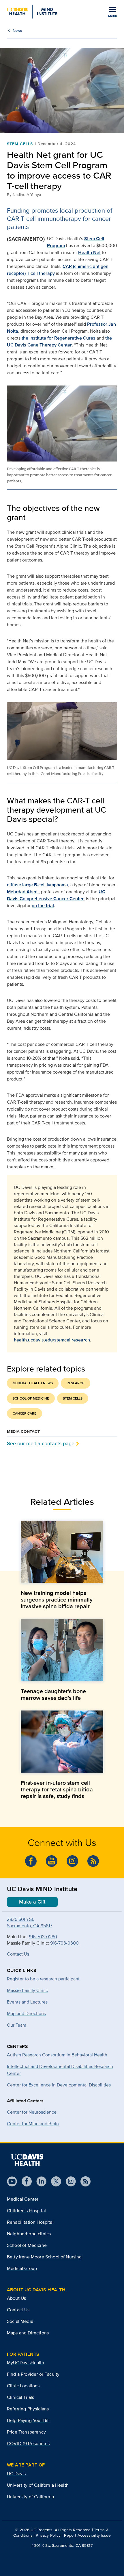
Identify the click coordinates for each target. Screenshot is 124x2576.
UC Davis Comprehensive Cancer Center (56, 895)
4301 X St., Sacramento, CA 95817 (62, 2545)
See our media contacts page (41, 1443)
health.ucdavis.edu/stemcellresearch (52, 1340)
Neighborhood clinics (29, 2234)
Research (76, 1383)
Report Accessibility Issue (88, 2535)
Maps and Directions (28, 2333)
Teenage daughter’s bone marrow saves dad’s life (53, 1694)
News (17, 30)
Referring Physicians (28, 2409)
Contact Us (18, 1954)
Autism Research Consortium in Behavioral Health (57, 2055)
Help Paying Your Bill (28, 2420)
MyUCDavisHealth (26, 2363)
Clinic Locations (23, 2386)
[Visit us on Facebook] (24, 2181)
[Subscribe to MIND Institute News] (93, 1861)
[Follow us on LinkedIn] (39, 2181)
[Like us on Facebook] (31, 1861)
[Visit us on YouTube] (12, 2181)
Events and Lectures (27, 2002)
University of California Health (38, 2485)
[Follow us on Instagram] (68, 2181)
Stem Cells (20, 144)
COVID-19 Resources (28, 2444)
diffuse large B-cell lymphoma (37, 885)
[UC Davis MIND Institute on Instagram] (72, 1861)
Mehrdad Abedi (23, 892)
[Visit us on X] (54, 2181)
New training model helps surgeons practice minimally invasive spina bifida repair (57, 1600)
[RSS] (83, 2181)
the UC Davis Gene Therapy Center (59, 341)
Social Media (20, 2321)
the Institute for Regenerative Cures (59, 338)
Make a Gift (32, 1902)
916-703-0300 (64, 1943)
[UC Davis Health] (27, 2160)
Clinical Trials (20, 2397)
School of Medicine (31, 1398)
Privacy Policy (48, 2535)
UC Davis (16, 2474)
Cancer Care (25, 1413)
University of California (30, 2497)
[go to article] (62, 1552)
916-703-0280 (43, 1937)
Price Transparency (26, 2432)
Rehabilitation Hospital (30, 2222)
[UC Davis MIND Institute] (32, 12)
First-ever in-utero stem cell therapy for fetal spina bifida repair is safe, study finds (57, 1789)
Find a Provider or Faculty (33, 2374)
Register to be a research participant (43, 1979)
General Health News (33, 1383)
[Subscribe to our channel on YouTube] (52, 1861)
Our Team (17, 2025)
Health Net (89, 252)
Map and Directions (26, 2013)
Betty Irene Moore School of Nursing (44, 2257)
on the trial (43, 906)
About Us (16, 2298)
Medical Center (23, 2199)
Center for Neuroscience (32, 2112)
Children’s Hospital (26, 2211)
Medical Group (22, 2268)
